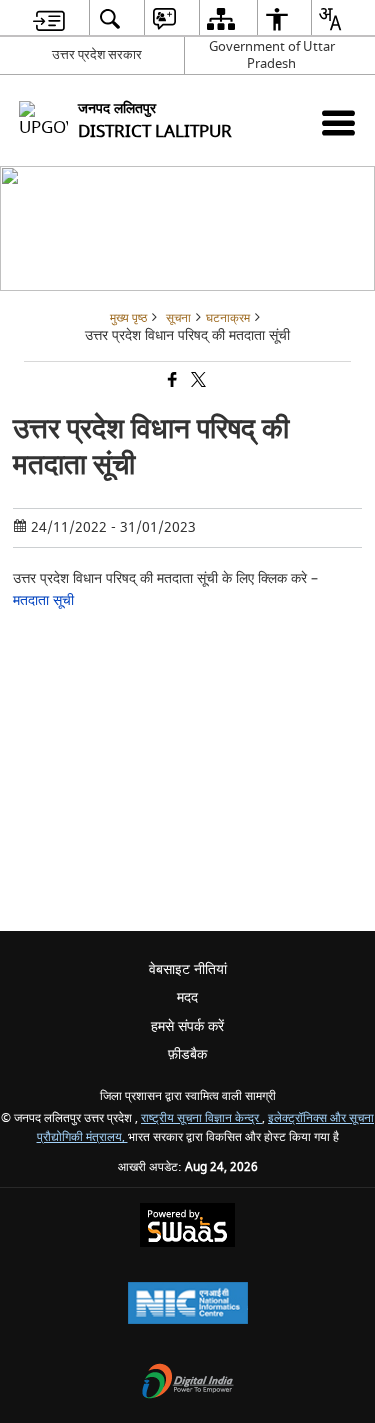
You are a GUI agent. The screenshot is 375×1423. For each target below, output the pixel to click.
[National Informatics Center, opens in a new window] (188, 1305)
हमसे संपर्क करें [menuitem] (187, 1026)
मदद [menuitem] (187, 997)
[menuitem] (49, 18)
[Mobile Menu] (338, 122)
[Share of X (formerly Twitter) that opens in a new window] (197, 381)
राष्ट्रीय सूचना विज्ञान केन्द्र (201, 1118)
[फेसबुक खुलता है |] (171, 381)
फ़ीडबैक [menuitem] (187, 1054)
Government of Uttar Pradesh (272, 55)
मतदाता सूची (43, 600)
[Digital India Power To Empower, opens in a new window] (188, 1383)
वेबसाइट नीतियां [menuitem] (188, 969)
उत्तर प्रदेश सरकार (97, 54)
